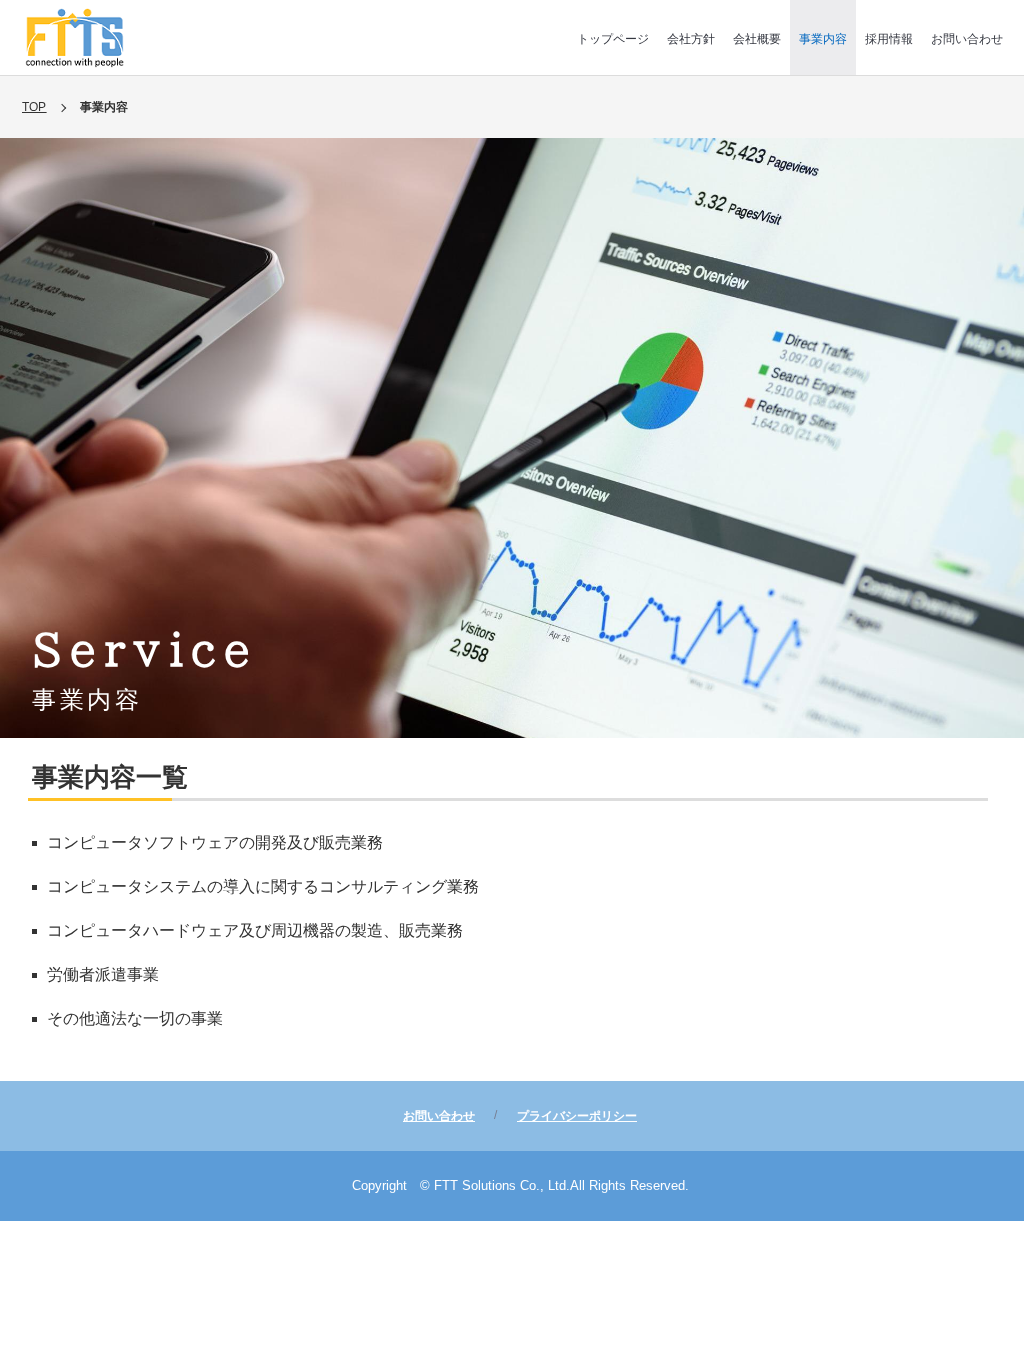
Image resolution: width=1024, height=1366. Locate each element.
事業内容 (823, 39)
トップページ (613, 39)
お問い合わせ (967, 39)
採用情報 (889, 39)
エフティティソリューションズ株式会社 (74, 37)
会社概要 (757, 39)
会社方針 (691, 39)
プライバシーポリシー (577, 1116)
